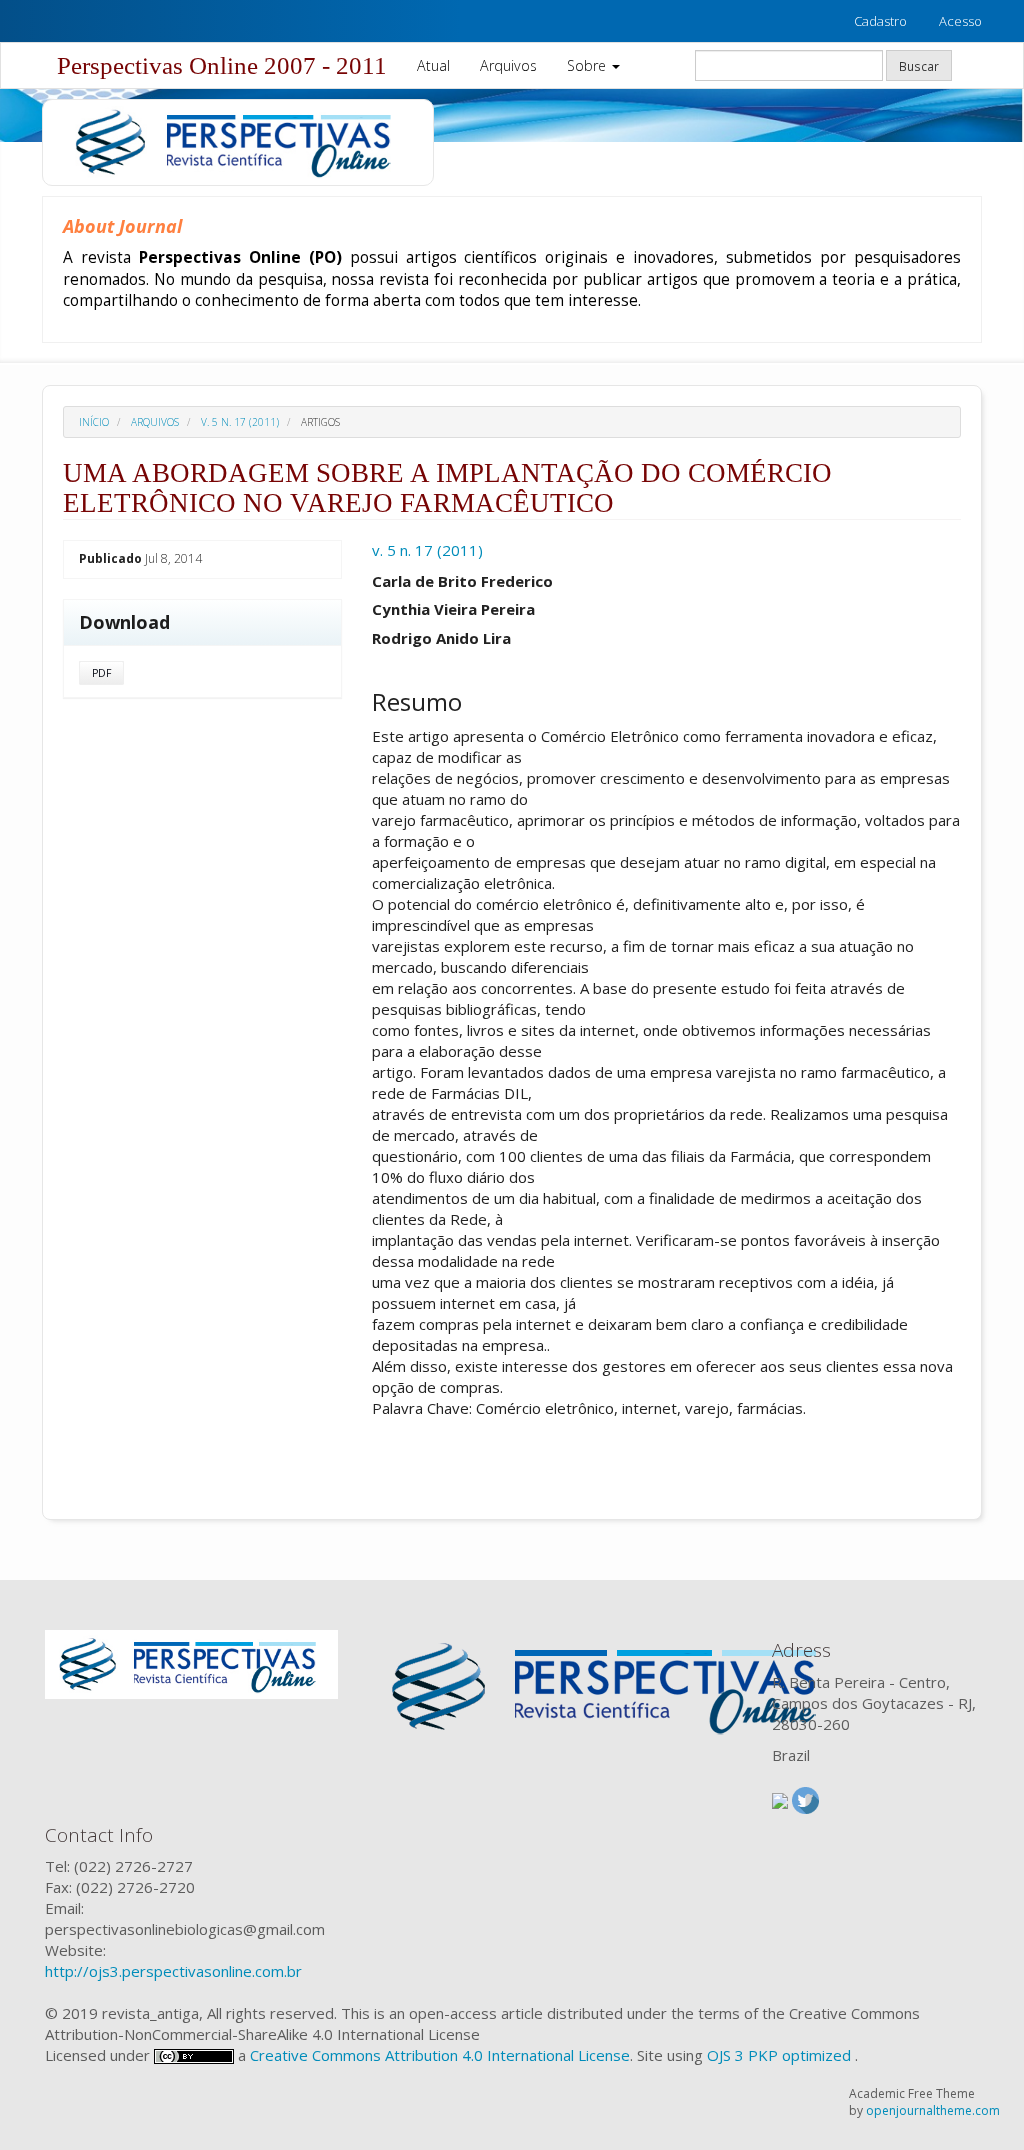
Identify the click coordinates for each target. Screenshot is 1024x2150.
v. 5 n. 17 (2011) (240, 422)
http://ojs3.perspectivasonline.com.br (173, 1971)
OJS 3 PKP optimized (777, 2055)
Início (94, 422)
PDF (101, 673)
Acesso (960, 21)
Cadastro (880, 21)
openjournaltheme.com (933, 2110)
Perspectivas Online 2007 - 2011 (222, 65)
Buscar (919, 66)
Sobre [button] (588, 65)
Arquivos (508, 65)
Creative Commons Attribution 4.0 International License (440, 2055)
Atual (433, 65)
